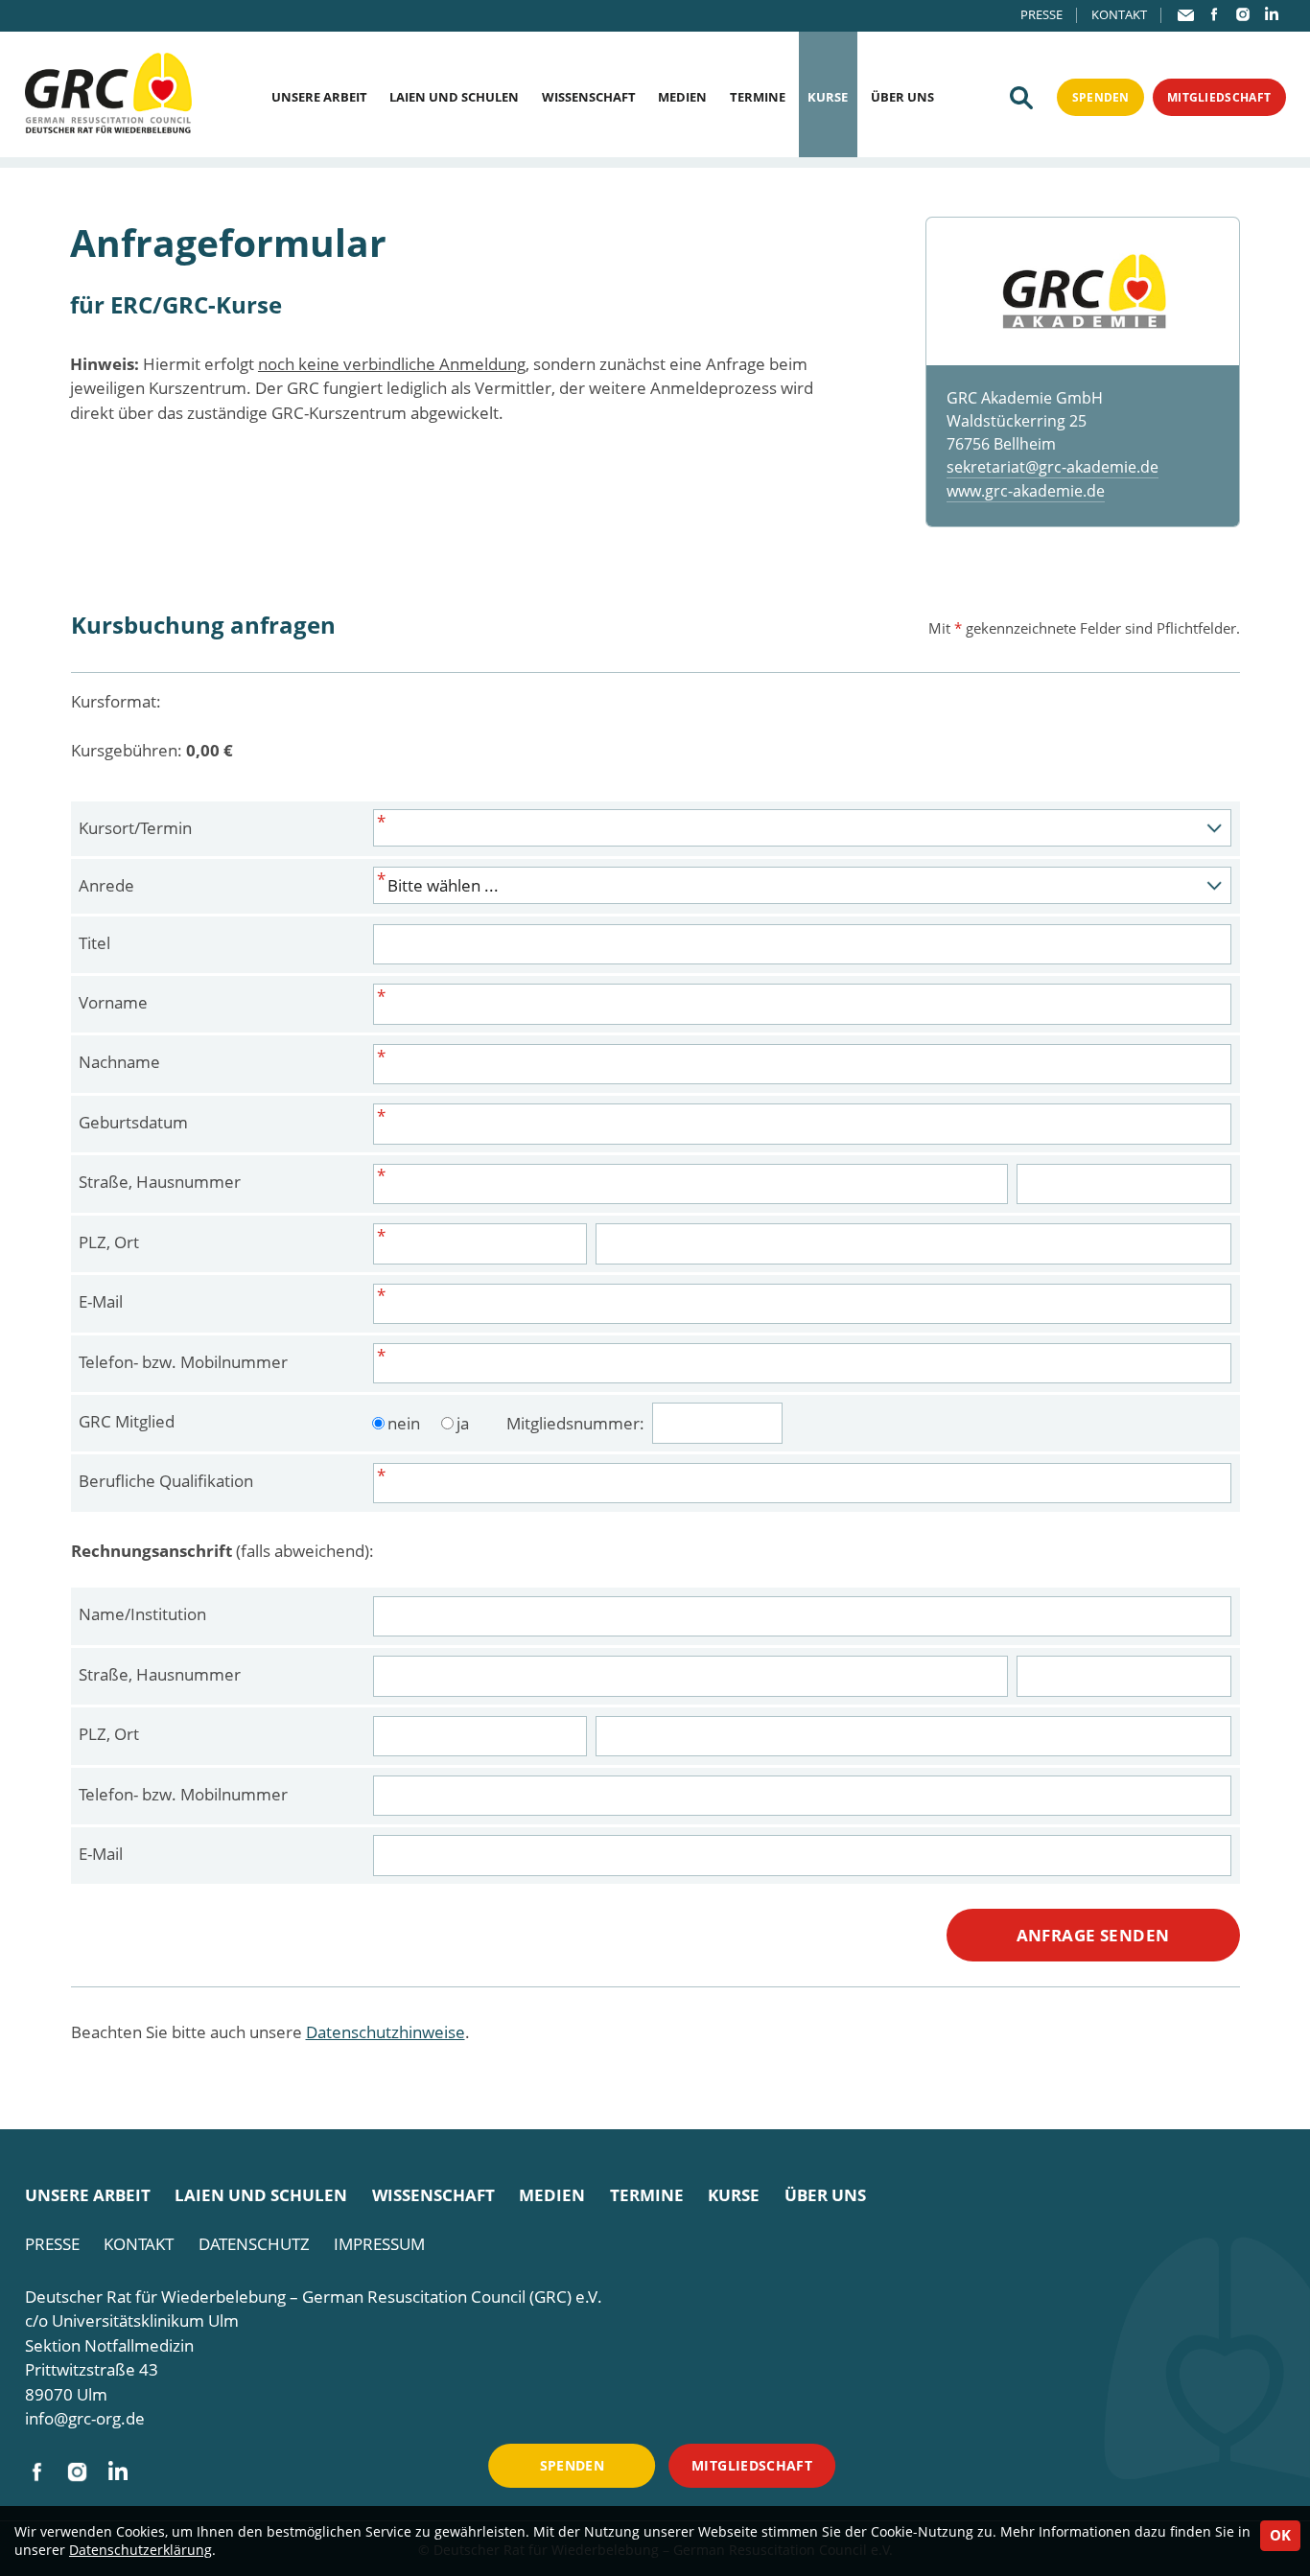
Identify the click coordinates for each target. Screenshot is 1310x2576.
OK (1280, 2535)
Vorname (113, 1002)
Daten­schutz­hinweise (386, 2032)
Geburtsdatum (133, 1122)
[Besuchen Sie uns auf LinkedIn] (1272, 14)
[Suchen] (1021, 98)
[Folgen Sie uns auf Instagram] (1243, 14)
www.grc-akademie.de (1026, 491)
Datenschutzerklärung (140, 2550)
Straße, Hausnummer (160, 1182)
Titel (94, 943)
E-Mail (101, 1301)
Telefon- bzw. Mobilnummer (183, 1362)
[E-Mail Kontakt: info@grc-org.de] (1186, 15)
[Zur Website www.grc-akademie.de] (1082, 292)
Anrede (106, 885)
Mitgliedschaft (1219, 97)
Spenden (1101, 97)
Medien (682, 97)
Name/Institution (142, 1614)
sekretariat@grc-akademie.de (1053, 467)
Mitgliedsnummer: (577, 1423)
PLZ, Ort (109, 1242)
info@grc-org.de (85, 2418)
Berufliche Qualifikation (166, 1481)
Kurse (828, 97)
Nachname (119, 1062)
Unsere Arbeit (319, 97)
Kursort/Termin (135, 828)
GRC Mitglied (127, 1421)
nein (404, 1423)
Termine (758, 97)
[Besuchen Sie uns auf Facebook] (1214, 14)
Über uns (902, 97)
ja (463, 1423)
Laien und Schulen (454, 97)
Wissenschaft (589, 97)
